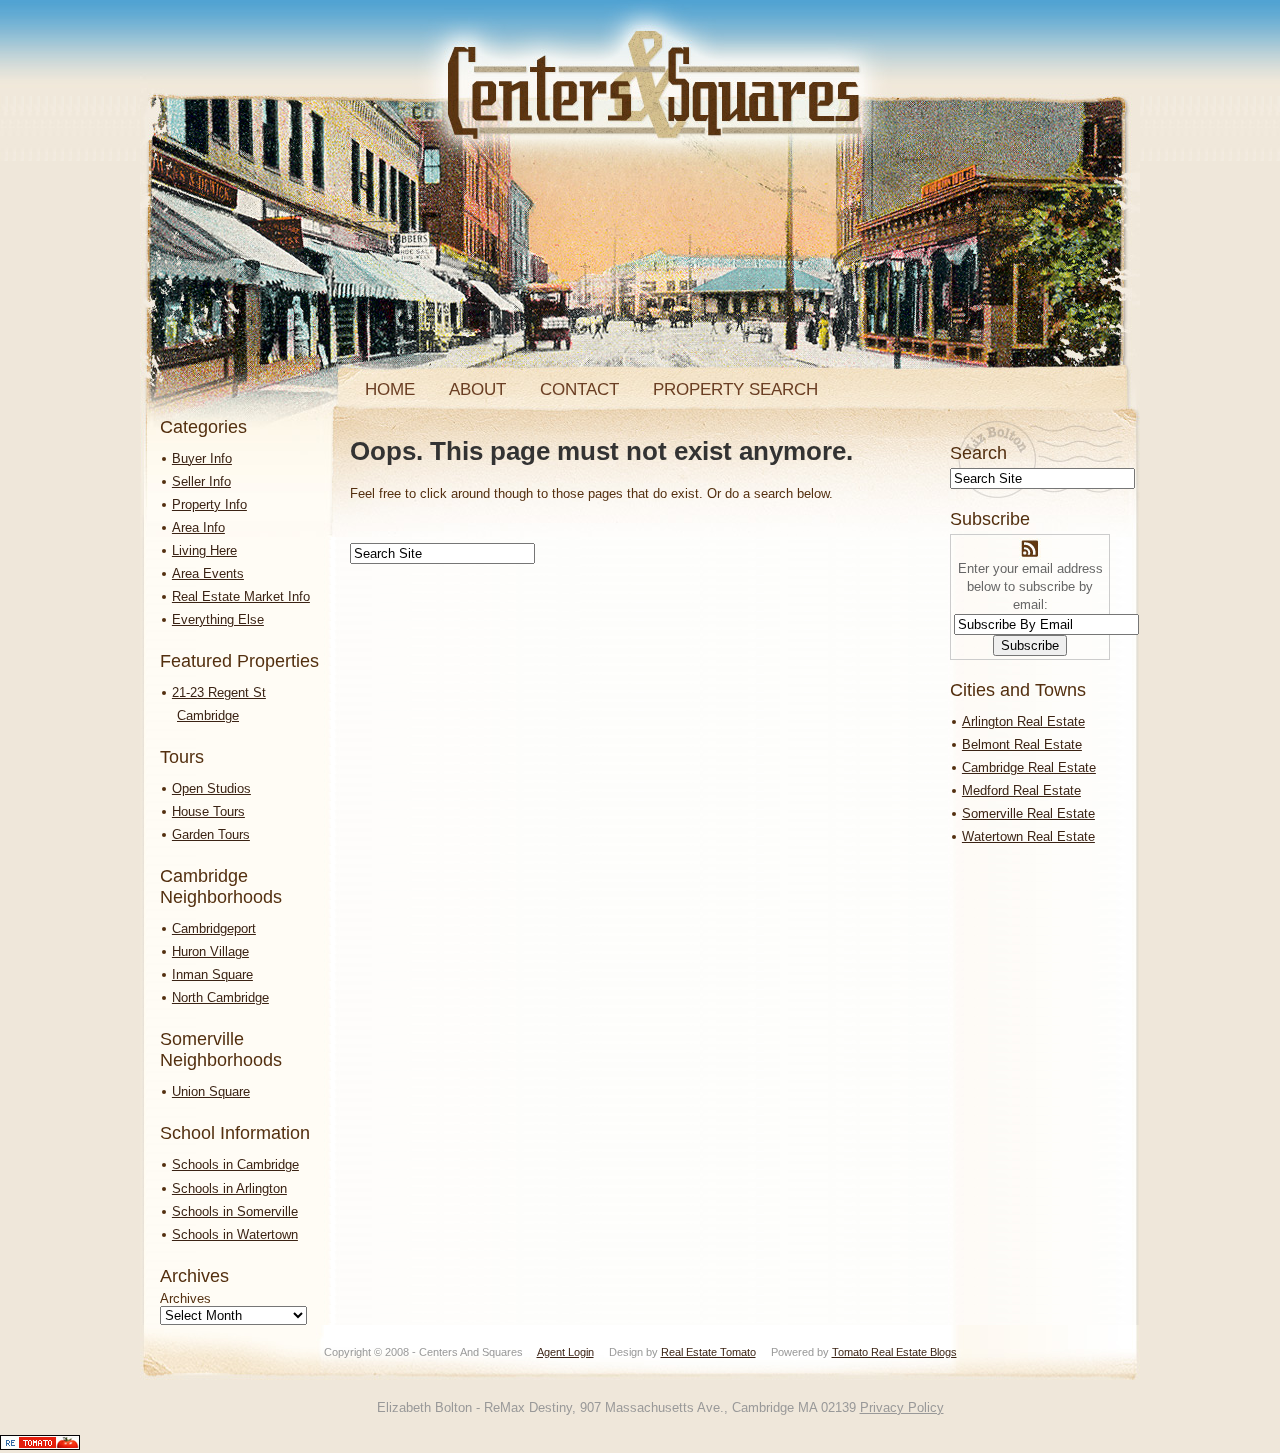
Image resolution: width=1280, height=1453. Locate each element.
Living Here (204, 550)
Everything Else (218, 619)
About (477, 389)
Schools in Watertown (235, 1234)
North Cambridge (220, 997)
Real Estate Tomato (708, 1352)
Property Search (735, 389)
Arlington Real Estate (1023, 721)
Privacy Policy (902, 1407)
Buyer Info (202, 458)
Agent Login (565, 1352)
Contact (579, 389)
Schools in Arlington (229, 1188)
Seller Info (201, 481)
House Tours (208, 811)
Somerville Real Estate (1028, 813)
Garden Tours (211, 834)
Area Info (198, 527)
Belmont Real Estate (1022, 744)
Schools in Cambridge (235, 1164)
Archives (185, 1298)
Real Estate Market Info (241, 596)
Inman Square (212, 974)
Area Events (208, 573)
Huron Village (210, 951)
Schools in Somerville (235, 1211)
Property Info (209, 504)
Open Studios (211, 788)
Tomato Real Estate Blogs (894, 1352)
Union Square (211, 1091)
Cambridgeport (214, 928)
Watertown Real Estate (1028, 836)
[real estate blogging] (40, 1445)
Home (390, 389)
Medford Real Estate (1021, 790)
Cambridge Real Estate (1029, 767)
